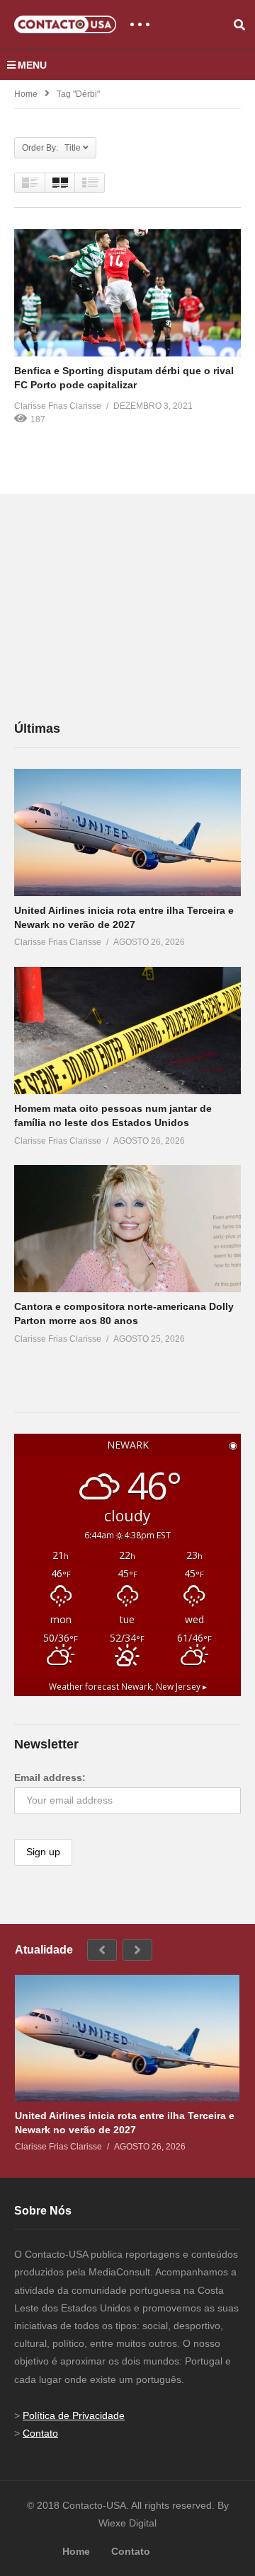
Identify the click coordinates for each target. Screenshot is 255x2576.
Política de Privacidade (74, 2415)
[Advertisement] (120, 605)
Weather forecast (128, 1686)
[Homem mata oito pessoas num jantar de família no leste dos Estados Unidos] (127, 1031)
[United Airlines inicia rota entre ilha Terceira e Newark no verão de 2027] (127, 832)
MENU (32, 65)
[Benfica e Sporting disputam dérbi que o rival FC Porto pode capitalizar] (127, 293)
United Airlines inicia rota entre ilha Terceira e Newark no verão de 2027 (125, 2123)
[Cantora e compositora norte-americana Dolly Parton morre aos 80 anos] (127, 1229)
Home (26, 94)
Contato (40, 2433)
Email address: (50, 1777)
